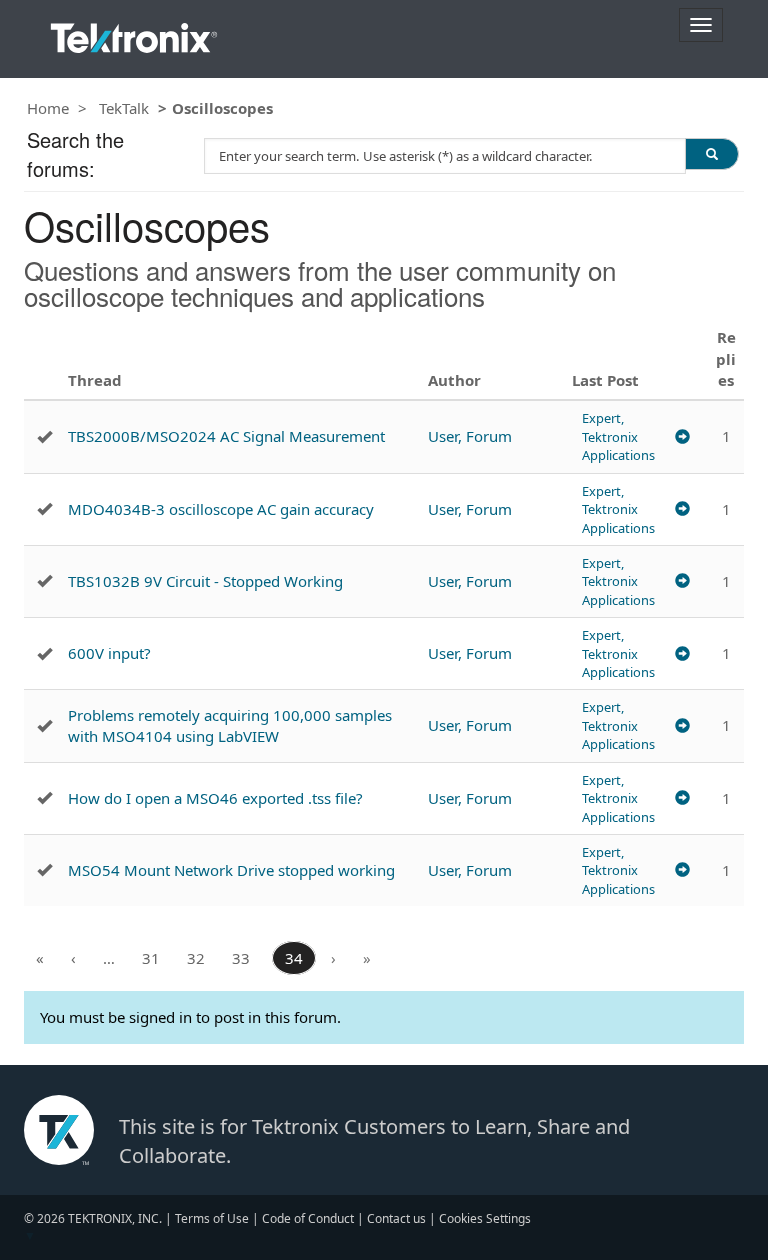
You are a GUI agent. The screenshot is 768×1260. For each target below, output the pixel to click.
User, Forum (470, 436)
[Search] (712, 154)
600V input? (109, 653)
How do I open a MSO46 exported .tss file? (215, 798)
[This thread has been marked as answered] (44, 437)
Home (48, 108)
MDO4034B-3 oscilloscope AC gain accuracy (221, 509)
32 (196, 958)
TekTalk (124, 108)
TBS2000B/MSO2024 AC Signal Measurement (226, 436)
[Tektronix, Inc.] (134, 33)
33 (241, 958)
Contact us (396, 1218)
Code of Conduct (308, 1218)
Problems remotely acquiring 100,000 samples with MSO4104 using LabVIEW (230, 725)
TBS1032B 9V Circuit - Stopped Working (205, 581)
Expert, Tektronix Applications (618, 436)
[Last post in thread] (682, 436)
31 (151, 958)
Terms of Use (212, 1218)
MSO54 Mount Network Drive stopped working (231, 870)
